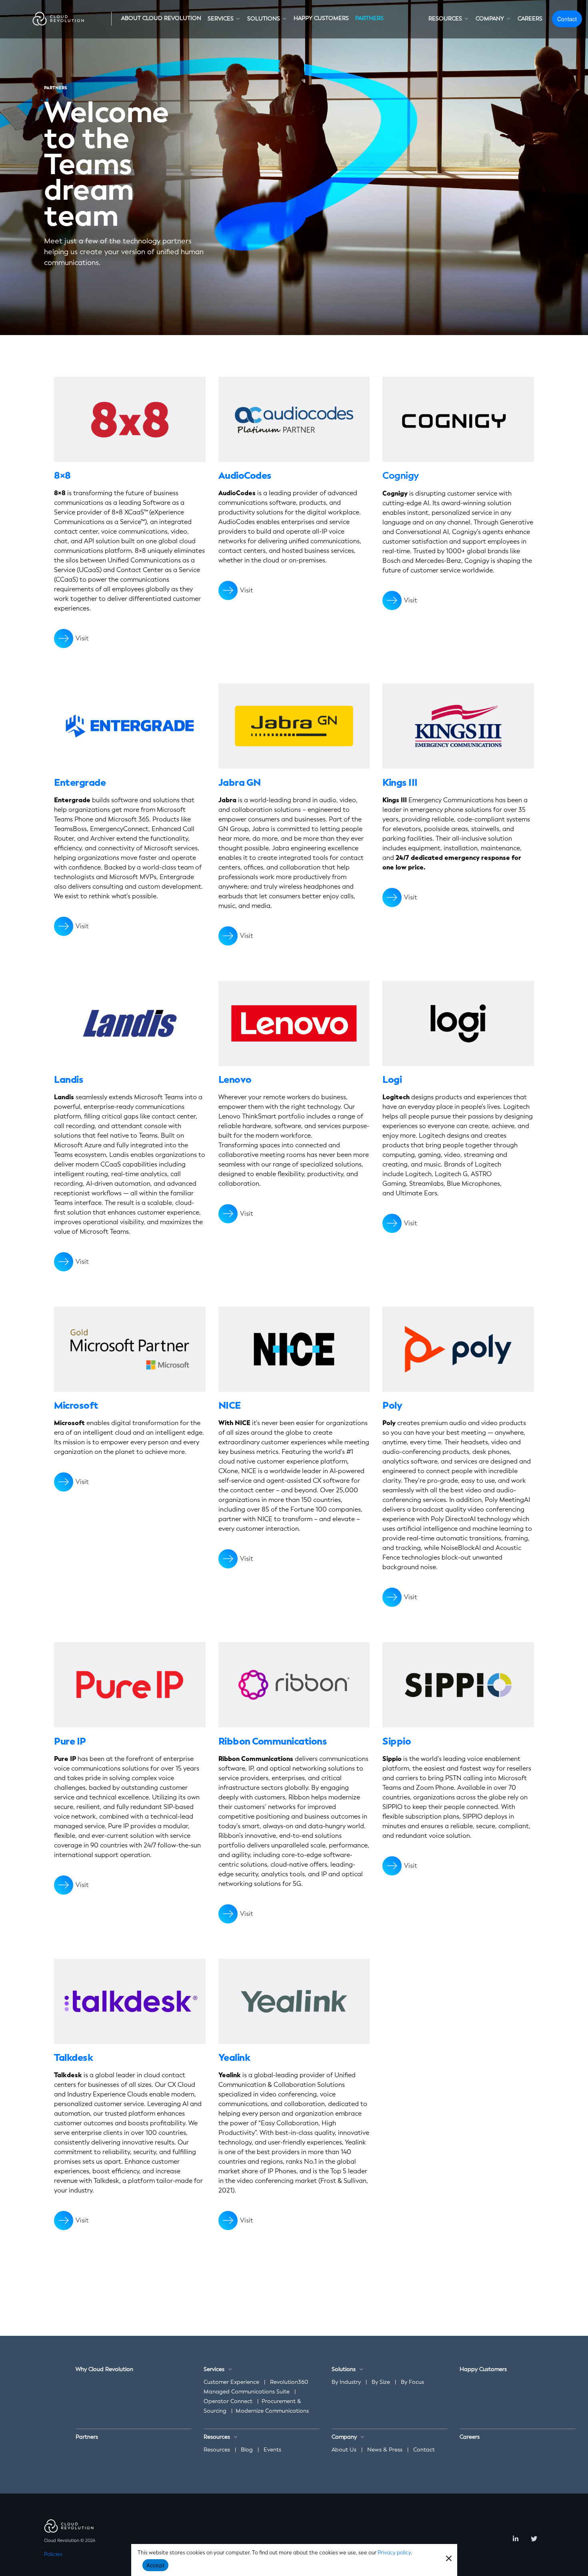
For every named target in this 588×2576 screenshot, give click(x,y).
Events (272, 2450)
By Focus (412, 2382)
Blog (247, 2450)
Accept (156, 2565)
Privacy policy (394, 2553)
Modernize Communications (272, 2411)
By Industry (346, 2382)
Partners (87, 2437)
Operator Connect (228, 2401)
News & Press (385, 2450)
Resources (217, 2450)
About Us (344, 2450)
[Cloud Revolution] (59, 19)
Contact (567, 19)
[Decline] (448, 2558)
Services (214, 2369)
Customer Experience (231, 2382)
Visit (82, 638)
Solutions (344, 2369)
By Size (381, 2382)
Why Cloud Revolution (104, 2369)
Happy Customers (483, 2369)
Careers (470, 2437)
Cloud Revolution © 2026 (70, 2541)
